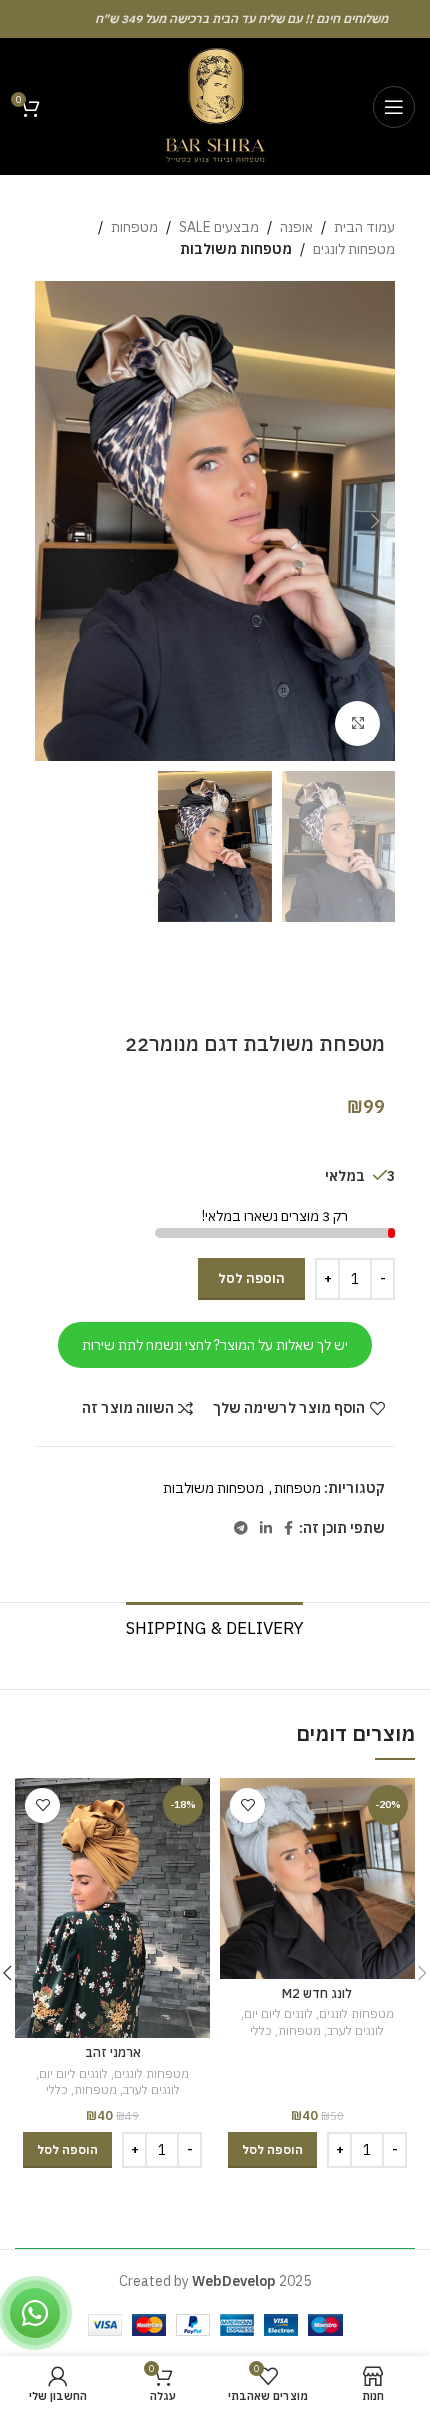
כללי (261, 2030)
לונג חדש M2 (317, 1993)
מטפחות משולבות (236, 249)
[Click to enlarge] (357, 723)
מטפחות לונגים (354, 249)
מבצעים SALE (219, 227)
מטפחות (134, 227)
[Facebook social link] (288, 1528)
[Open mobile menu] (394, 107)
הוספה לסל (251, 1278)
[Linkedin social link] (266, 1528)
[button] (272, 2150)
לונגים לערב (355, 2030)
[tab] (214, 1625)
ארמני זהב (113, 2052)
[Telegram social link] (241, 1528)
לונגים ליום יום (278, 2013)
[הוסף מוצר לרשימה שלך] (247, 1805)
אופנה (296, 227)
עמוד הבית (364, 227)
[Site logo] (215, 105)
